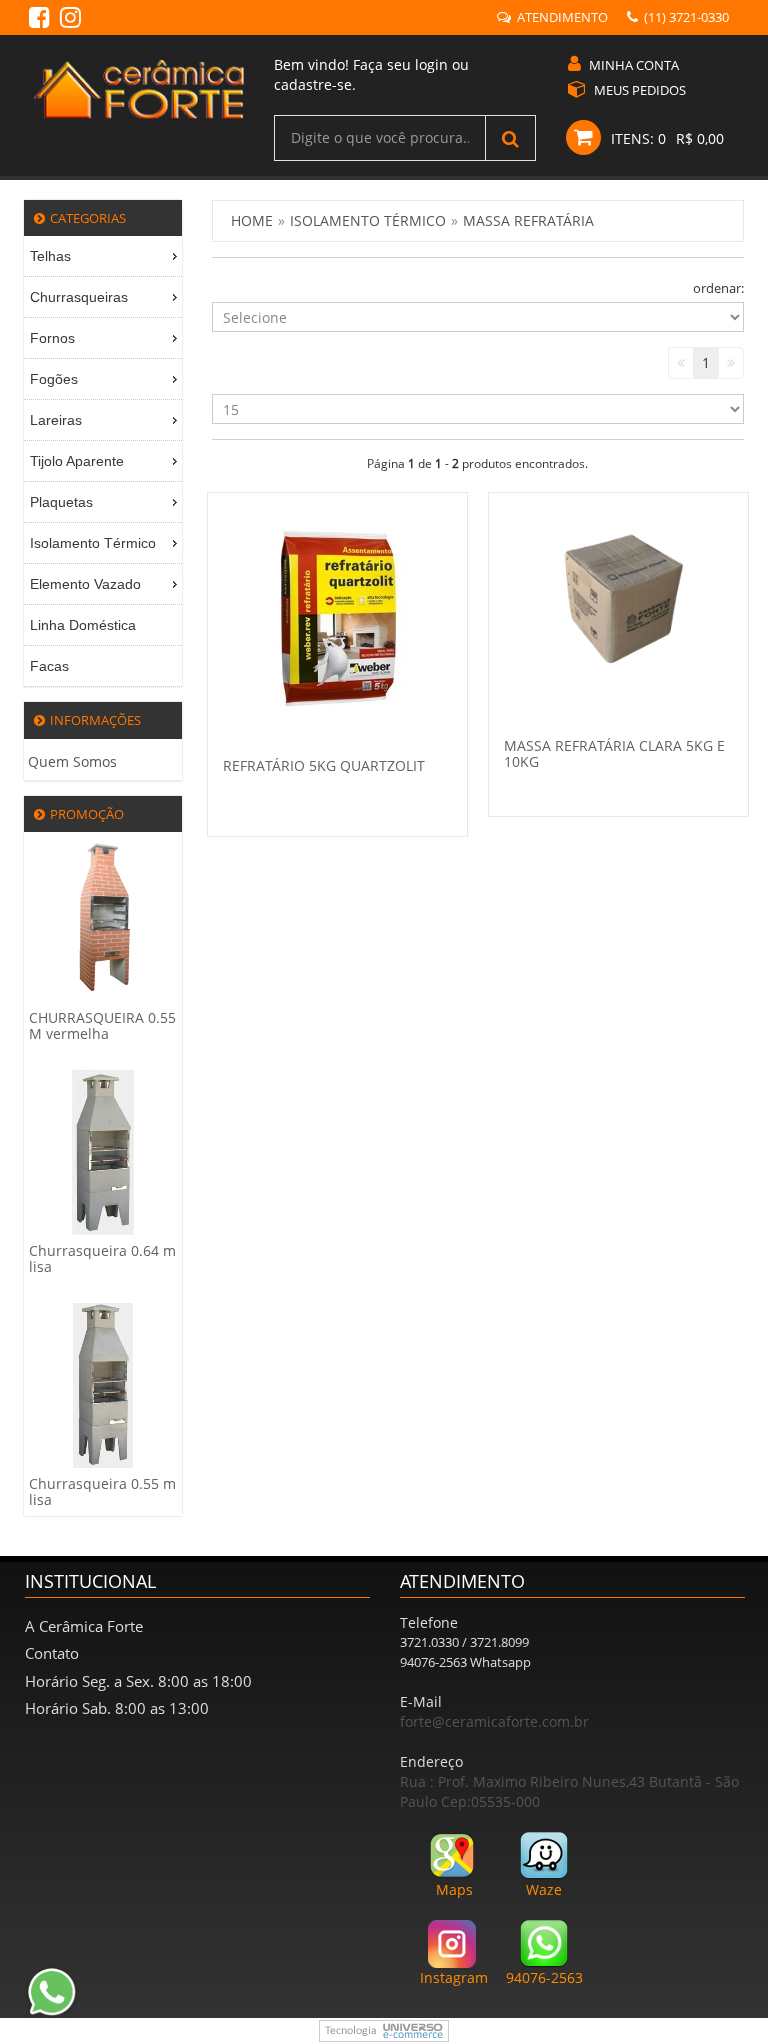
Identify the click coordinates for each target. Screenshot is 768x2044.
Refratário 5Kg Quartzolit (324, 765)
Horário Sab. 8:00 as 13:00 (117, 1708)
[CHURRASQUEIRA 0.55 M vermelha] (103, 918)
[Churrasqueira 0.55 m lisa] (103, 1384)
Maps (454, 1889)
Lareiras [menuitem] (56, 420)
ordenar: (718, 288)
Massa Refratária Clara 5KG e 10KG (614, 753)
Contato (52, 1653)
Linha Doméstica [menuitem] (83, 625)
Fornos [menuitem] (52, 338)
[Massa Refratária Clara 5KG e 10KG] (618, 608)
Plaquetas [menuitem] (61, 502)
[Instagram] (70, 20)
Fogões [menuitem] (54, 379)
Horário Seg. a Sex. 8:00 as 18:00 (138, 1681)
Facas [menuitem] (49, 666)
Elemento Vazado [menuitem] (85, 584)
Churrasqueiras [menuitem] (79, 297)
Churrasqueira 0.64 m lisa (102, 1259)
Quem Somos (72, 761)
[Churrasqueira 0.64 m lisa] (103, 1151)
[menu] (103, 461)
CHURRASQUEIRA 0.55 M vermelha (102, 1026)
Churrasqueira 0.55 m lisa (102, 1492)
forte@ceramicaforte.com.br (494, 1721)
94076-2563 (544, 1977)
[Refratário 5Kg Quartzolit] (337, 618)
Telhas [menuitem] (50, 256)
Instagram (454, 1977)
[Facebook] (39, 20)
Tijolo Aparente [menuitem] (77, 461)
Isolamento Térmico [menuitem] (93, 543)
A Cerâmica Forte (84, 1626)
